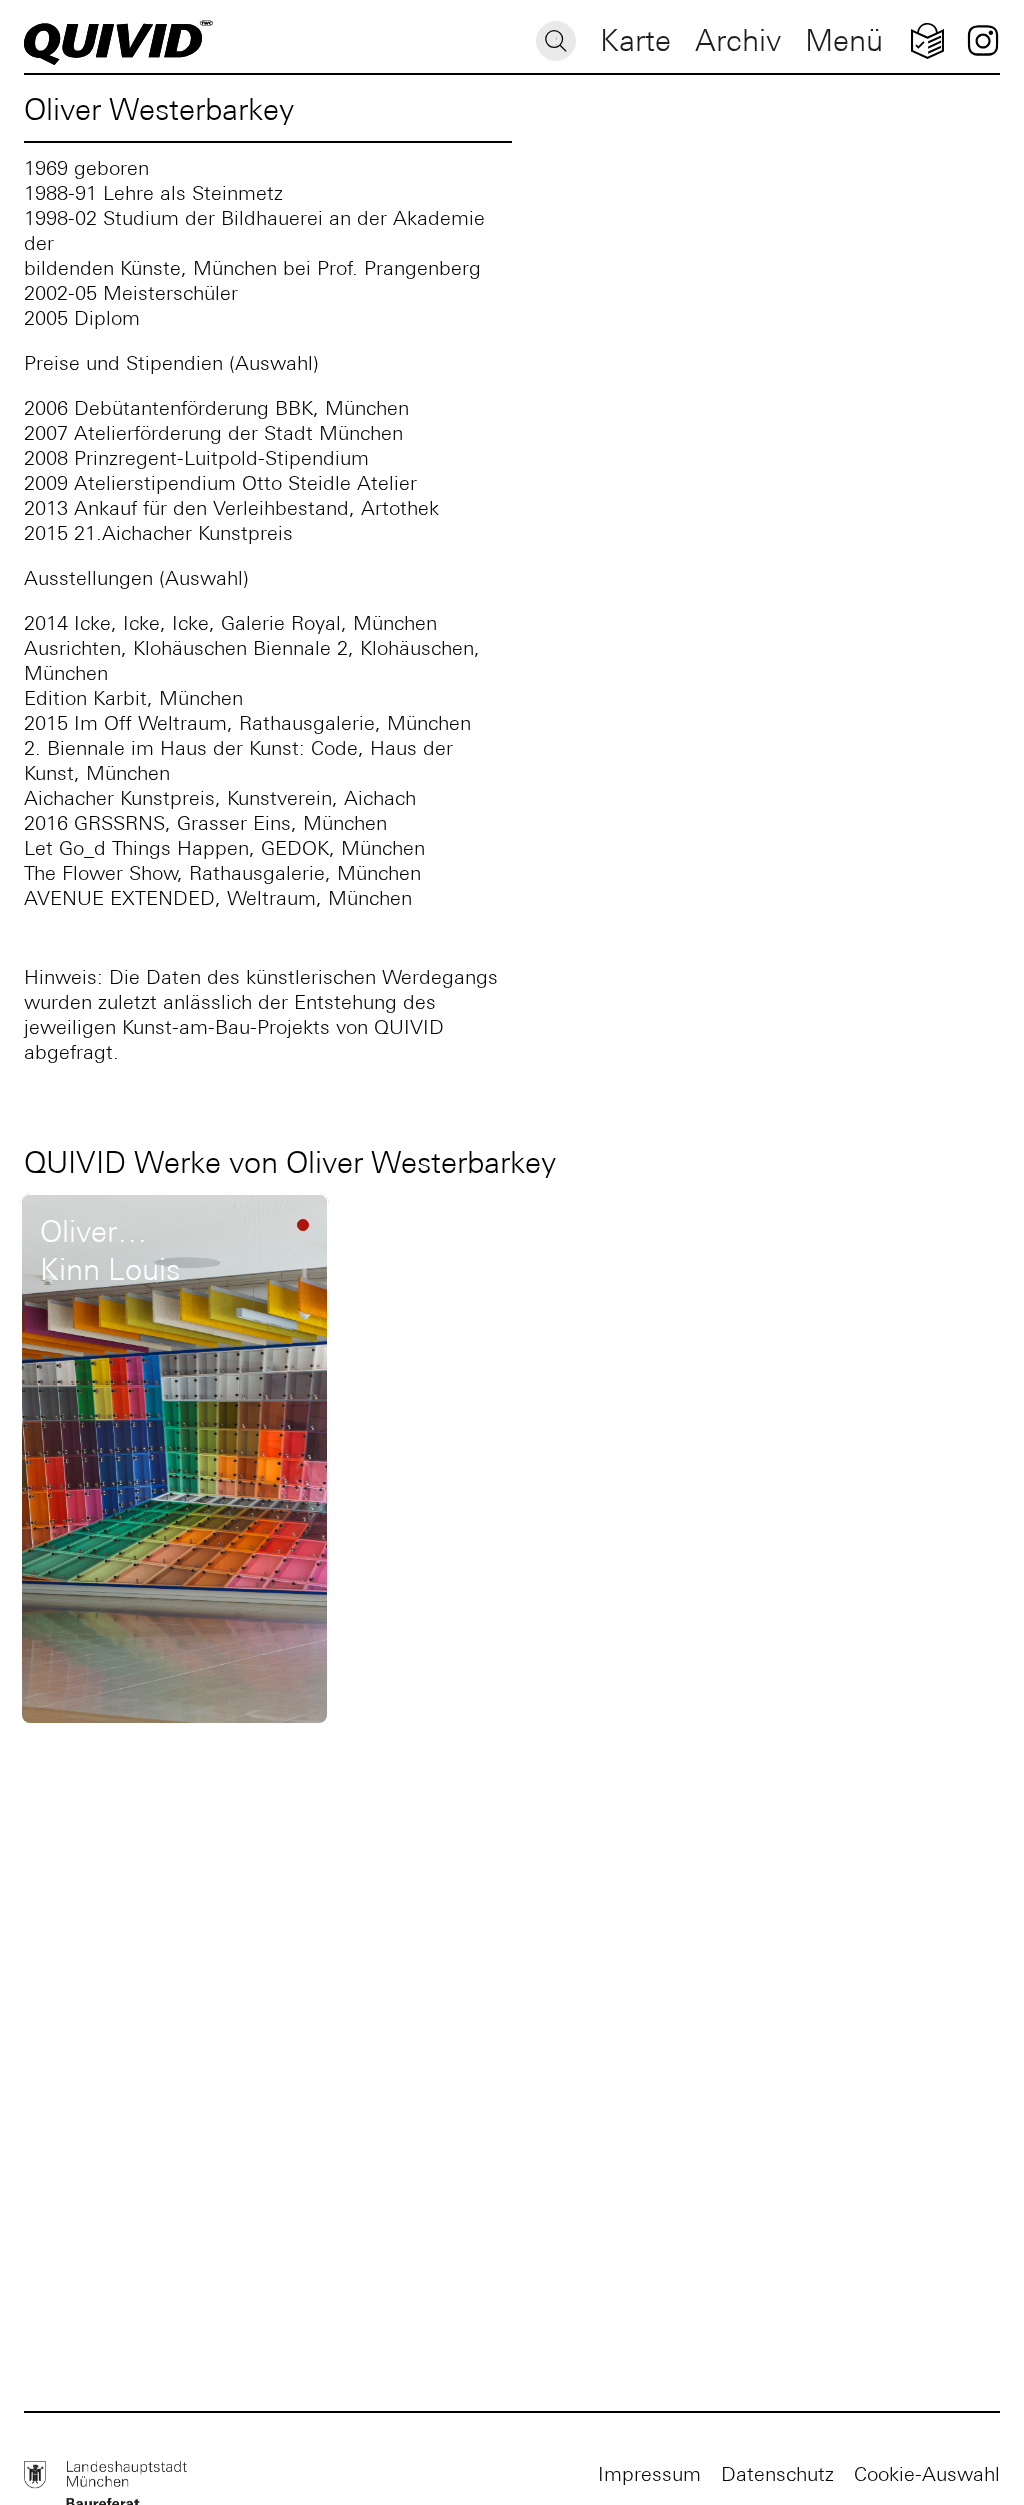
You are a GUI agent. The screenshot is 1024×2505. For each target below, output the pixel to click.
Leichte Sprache (927, 40)
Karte (635, 40)
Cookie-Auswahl (927, 2473)
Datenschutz (777, 2473)
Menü (844, 40)
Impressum (649, 2473)
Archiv (738, 40)
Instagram (982, 40)
